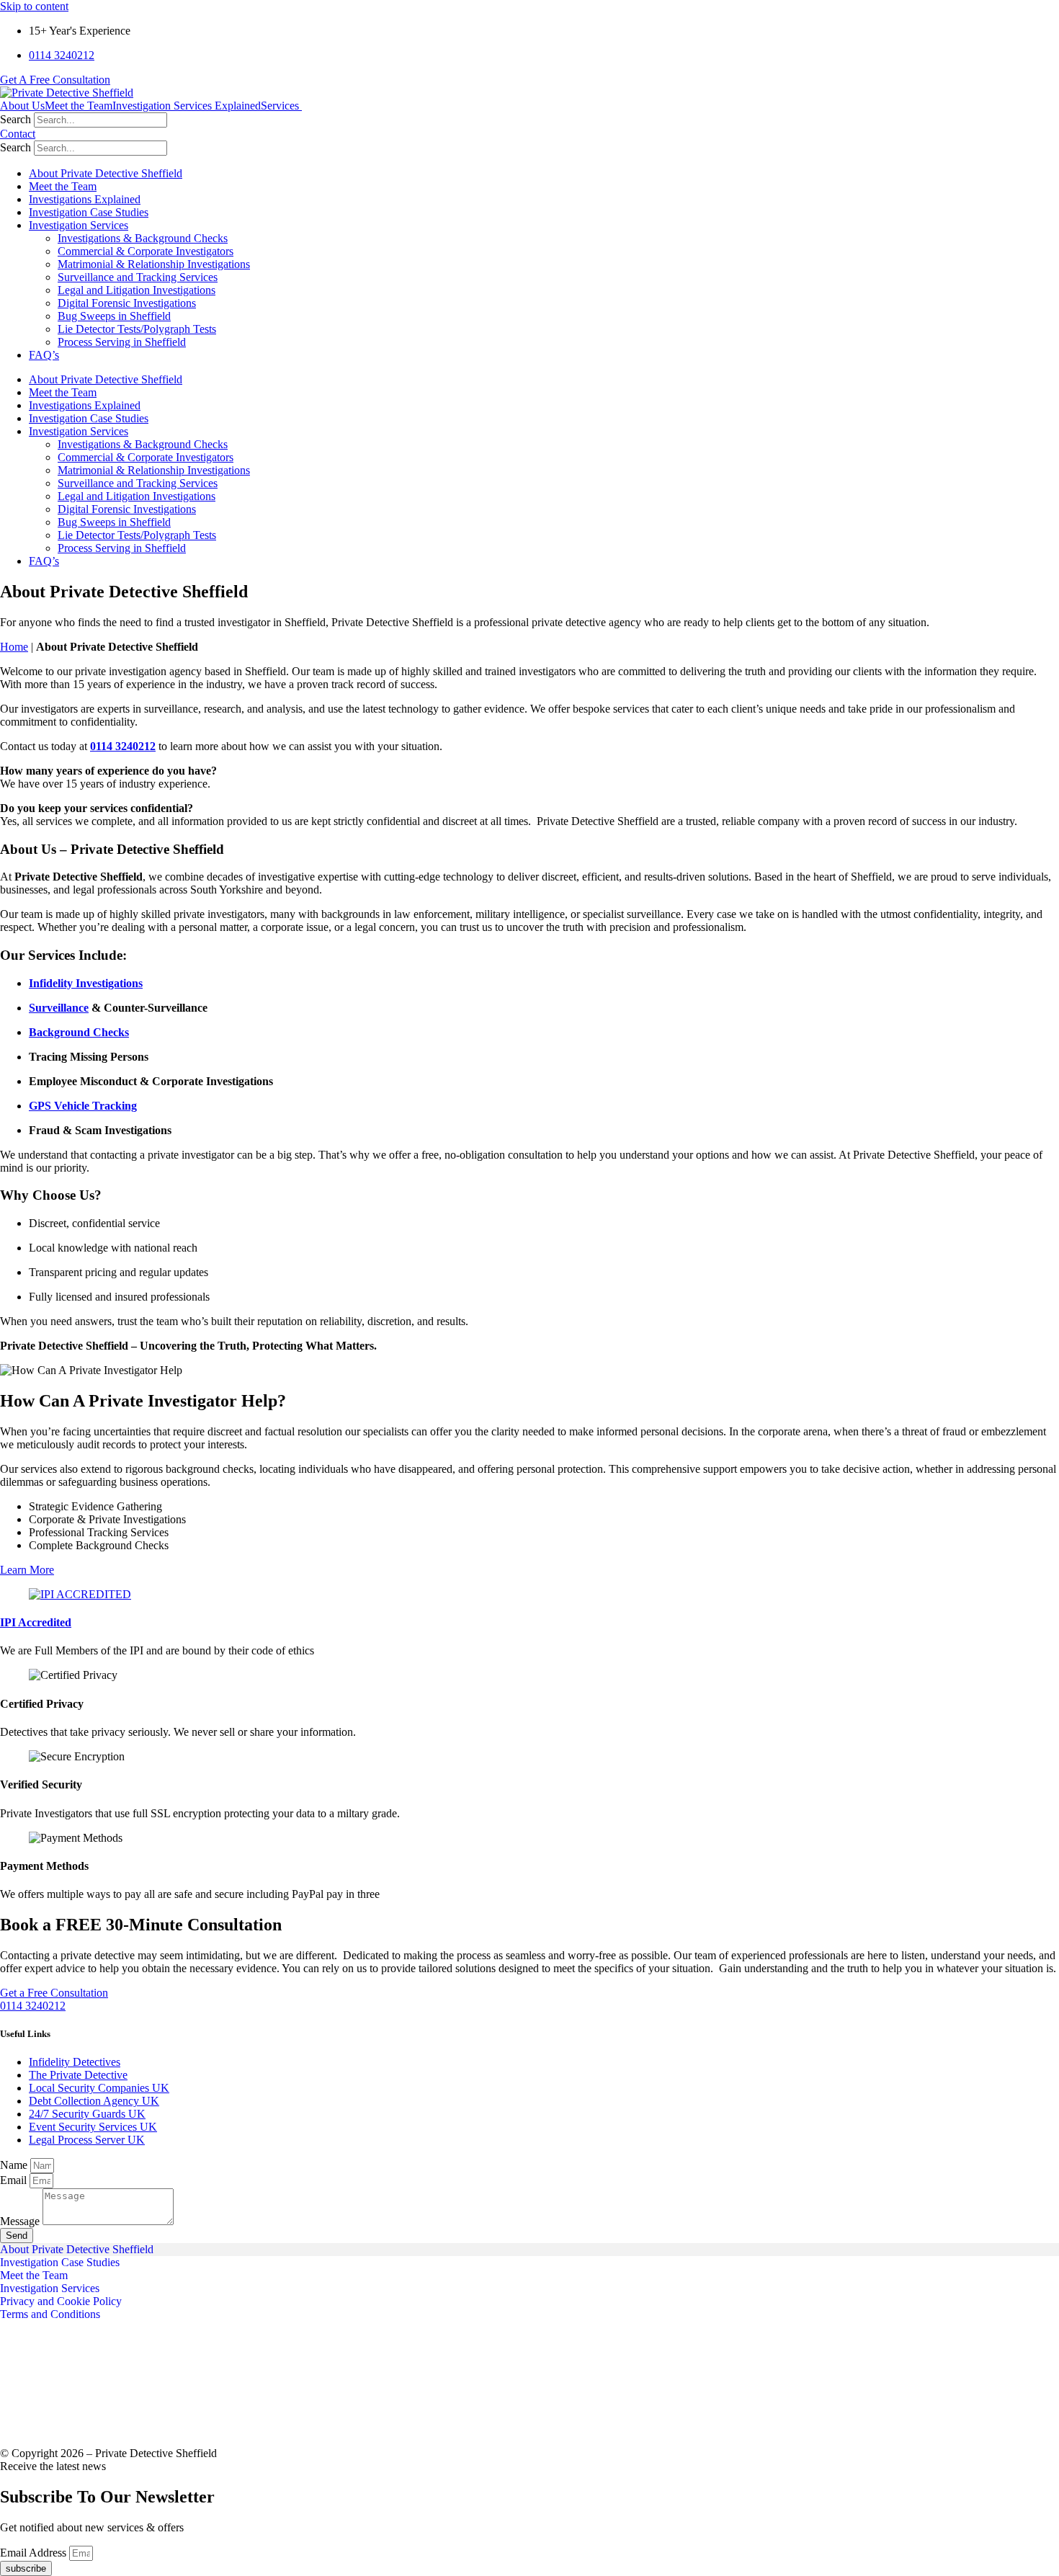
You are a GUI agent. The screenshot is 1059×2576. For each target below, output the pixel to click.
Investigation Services (79, 225)
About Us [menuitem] (22, 106)
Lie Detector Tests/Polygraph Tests (137, 329)
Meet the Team (63, 186)
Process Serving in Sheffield (122, 342)
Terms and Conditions (50, 2314)
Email (15, 2180)
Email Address (35, 2553)
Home (14, 647)
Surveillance (59, 1008)
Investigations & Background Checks (143, 238)
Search (15, 119)
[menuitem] (286, 106)
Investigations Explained (85, 199)
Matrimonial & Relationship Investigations (154, 264)
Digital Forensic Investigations (127, 303)
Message (21, 2221)
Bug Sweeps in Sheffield (114, 316)
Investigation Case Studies (89, 212)
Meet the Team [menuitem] (79, 106)
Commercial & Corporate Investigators (146, 251)
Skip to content (34, 6)
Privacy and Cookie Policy (61, 2301)
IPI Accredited (36, 1622)
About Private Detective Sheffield (106, 173)
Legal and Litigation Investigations (137, 290)
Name (15, 2165)
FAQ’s (44, 355)
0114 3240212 (123, 746)
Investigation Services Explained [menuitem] (187, 106)
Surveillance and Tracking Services (138, 277)
